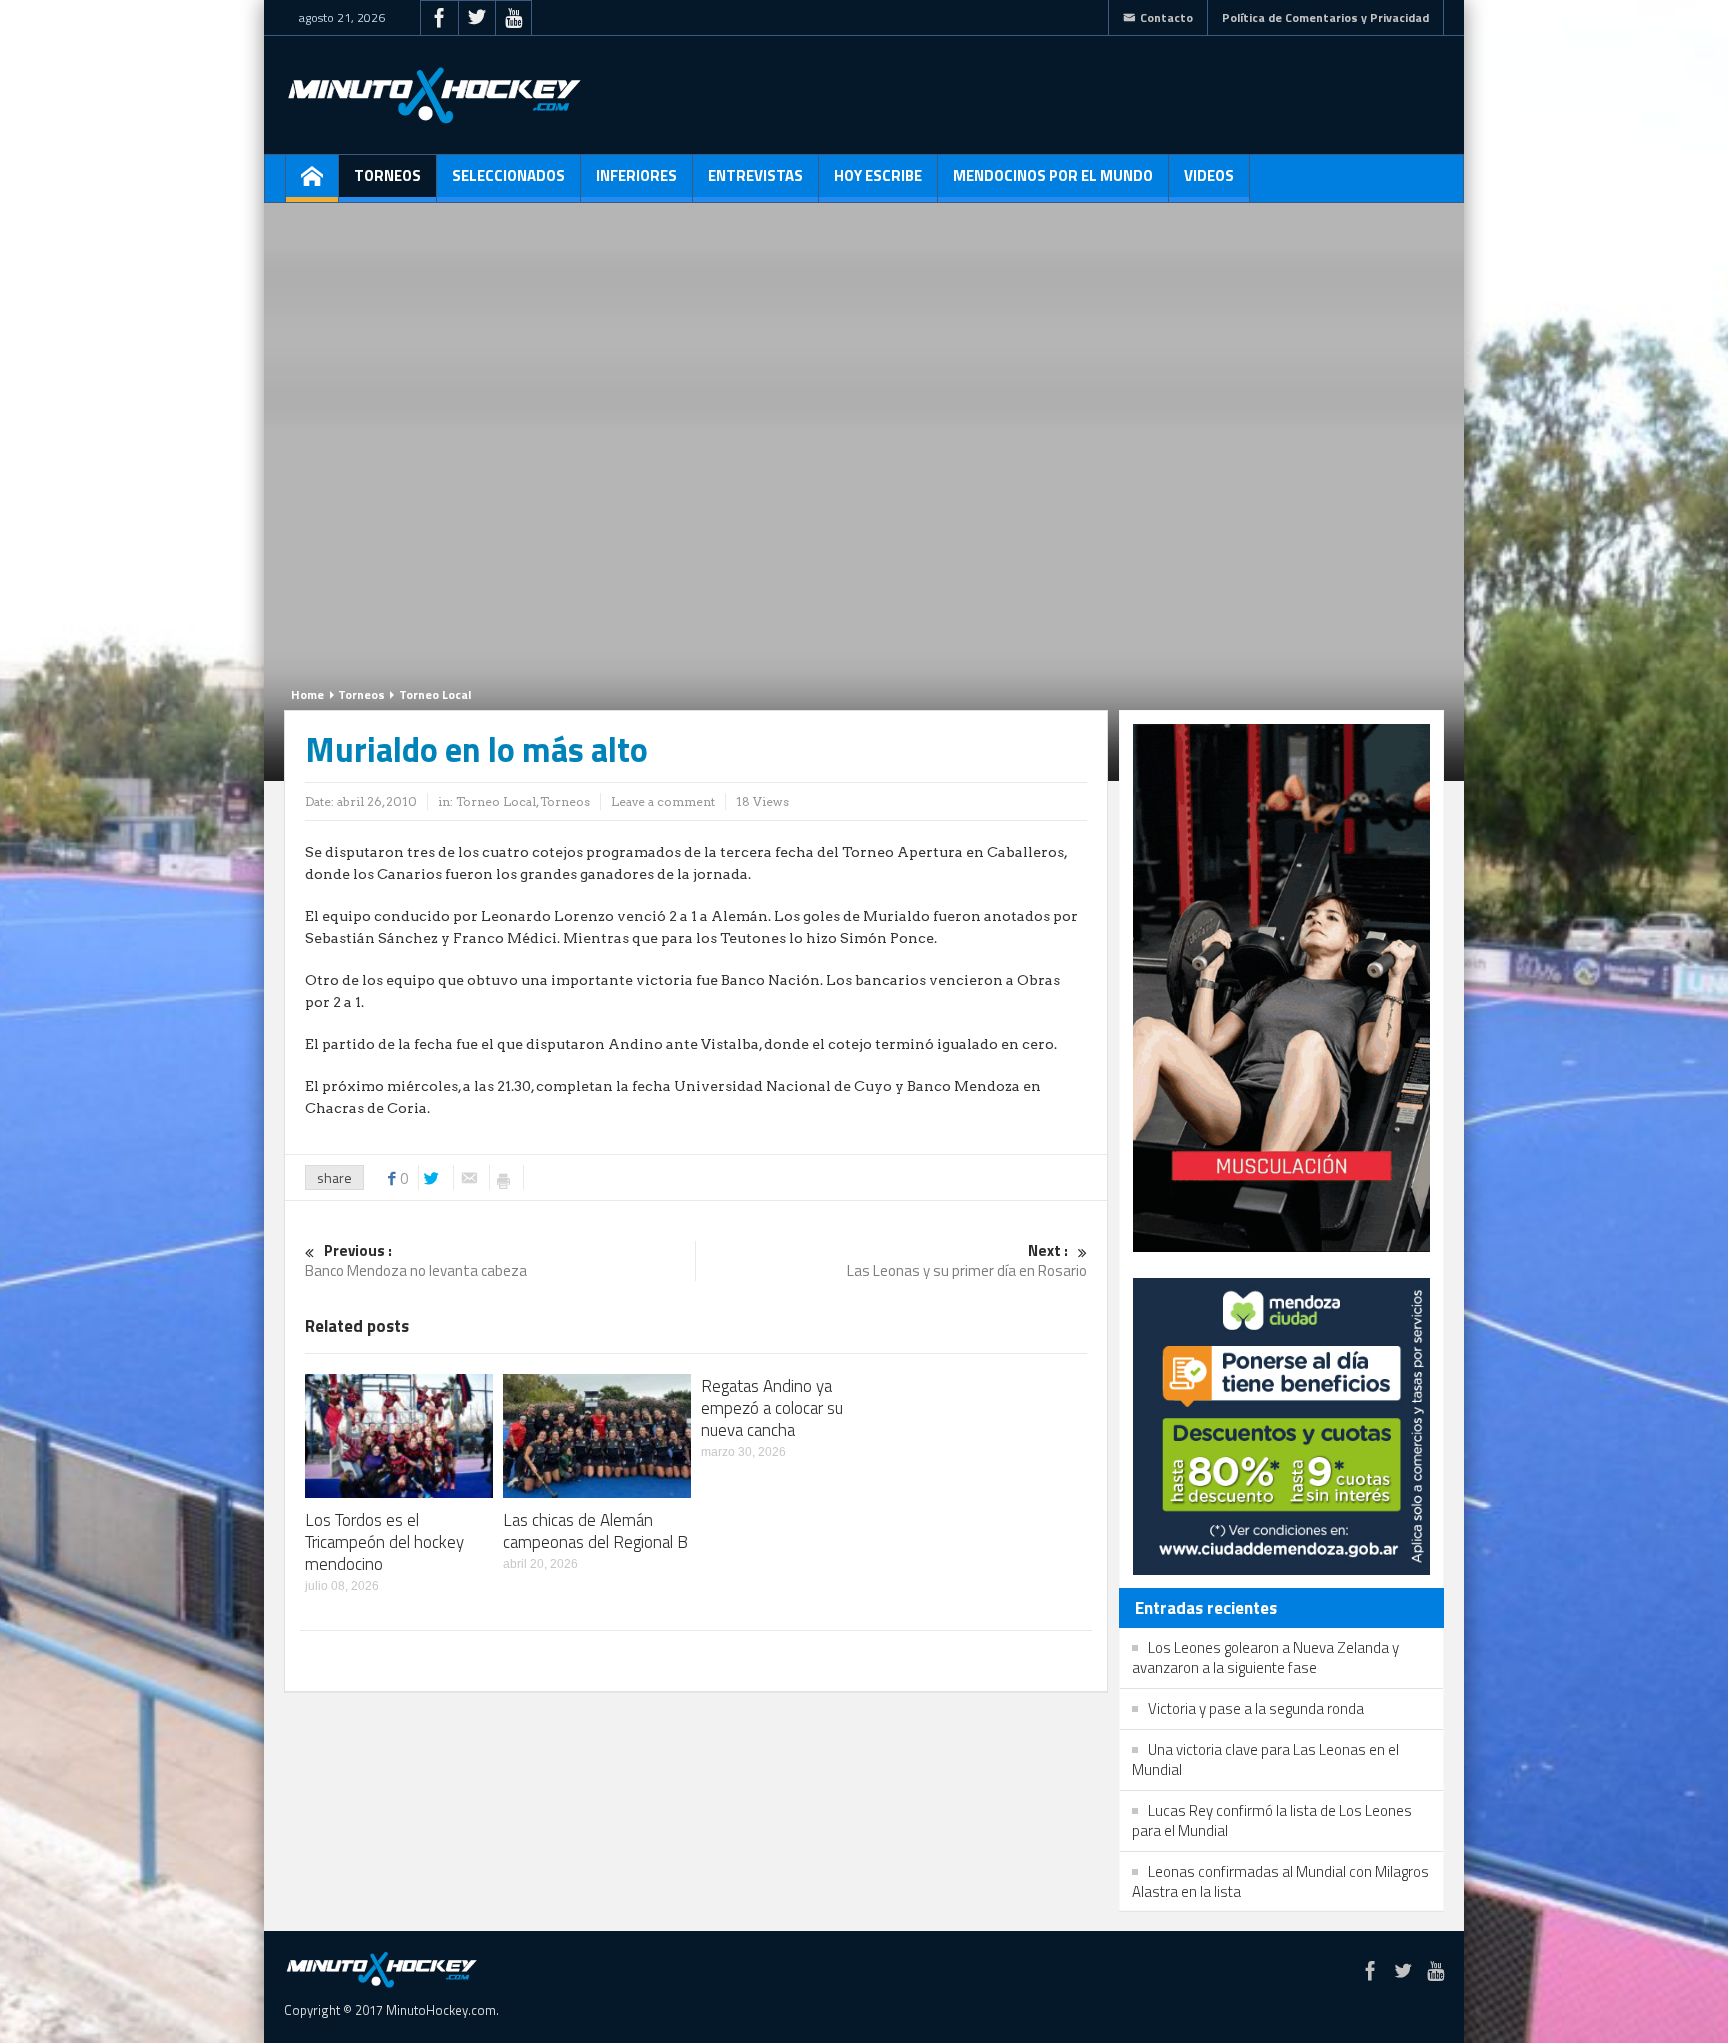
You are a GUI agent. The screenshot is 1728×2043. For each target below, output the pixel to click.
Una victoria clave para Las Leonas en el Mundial (1265, 1759)
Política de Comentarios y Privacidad (1325, 17)
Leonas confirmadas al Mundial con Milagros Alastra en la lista (1280, 1881)
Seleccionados (508, 175)
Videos (1209, 175)
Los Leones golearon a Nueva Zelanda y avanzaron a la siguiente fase (1265, 1657)
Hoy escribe (878, 175)
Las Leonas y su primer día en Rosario (967, 1261)
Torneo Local (435, 694)
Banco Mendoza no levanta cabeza (416, 1261)
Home (307, 694)
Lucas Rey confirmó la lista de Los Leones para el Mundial (1272, 1820)
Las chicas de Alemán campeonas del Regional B (595, 1531)
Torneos (387, 175)
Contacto (1166, 17)
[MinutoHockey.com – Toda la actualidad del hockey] (434, 95)
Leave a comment (663, 801)
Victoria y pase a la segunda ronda (1256, 1708)
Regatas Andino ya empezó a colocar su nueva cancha (772, 1408)
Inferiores (636, 175)
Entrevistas (755, 175)
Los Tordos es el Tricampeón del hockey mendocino (384, 1542)
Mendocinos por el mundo (1053, 175)
